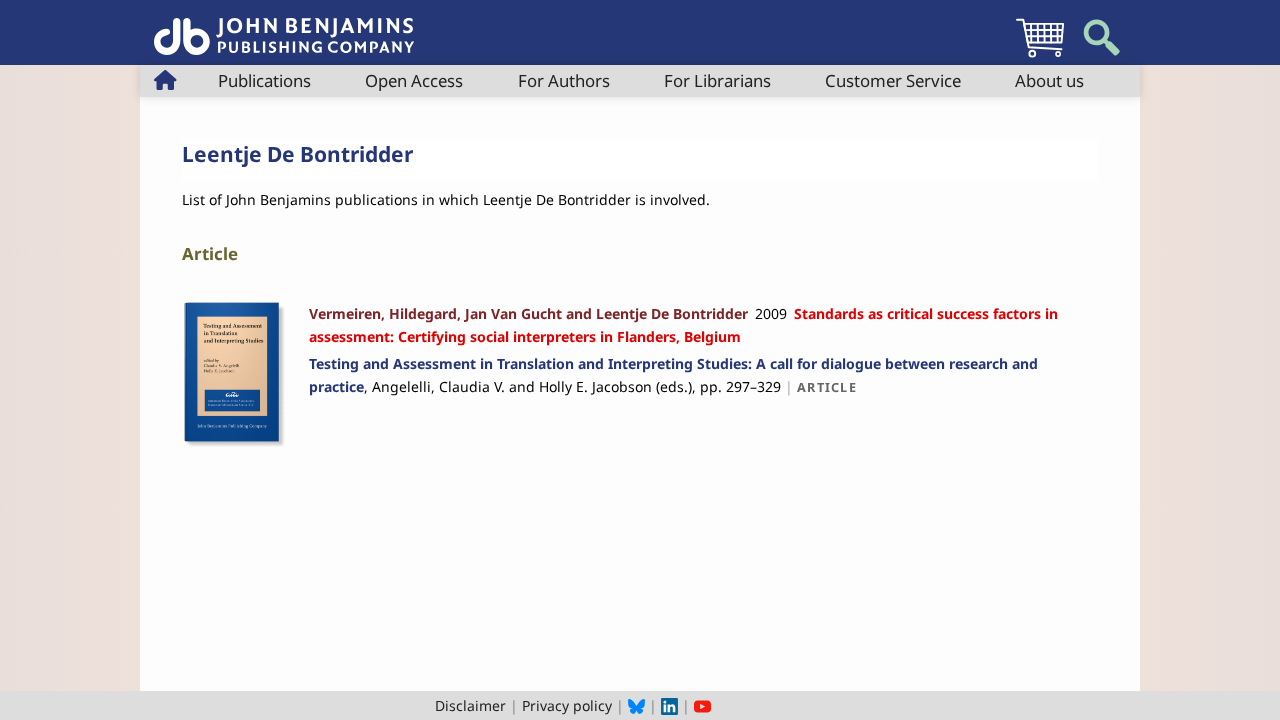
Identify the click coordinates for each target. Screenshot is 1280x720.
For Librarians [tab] (717, 80)
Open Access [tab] (414, 80)
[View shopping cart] (1040, 56)
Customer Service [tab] (893, 80)
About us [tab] (1049, 80)
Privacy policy (567, 705)
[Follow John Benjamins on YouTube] (702, 705)
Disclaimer (470, 705)
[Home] (284, 25)
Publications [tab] (264, 80)
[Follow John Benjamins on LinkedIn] (669, 705)
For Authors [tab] (564, 80)
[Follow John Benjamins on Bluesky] (636, 705)
